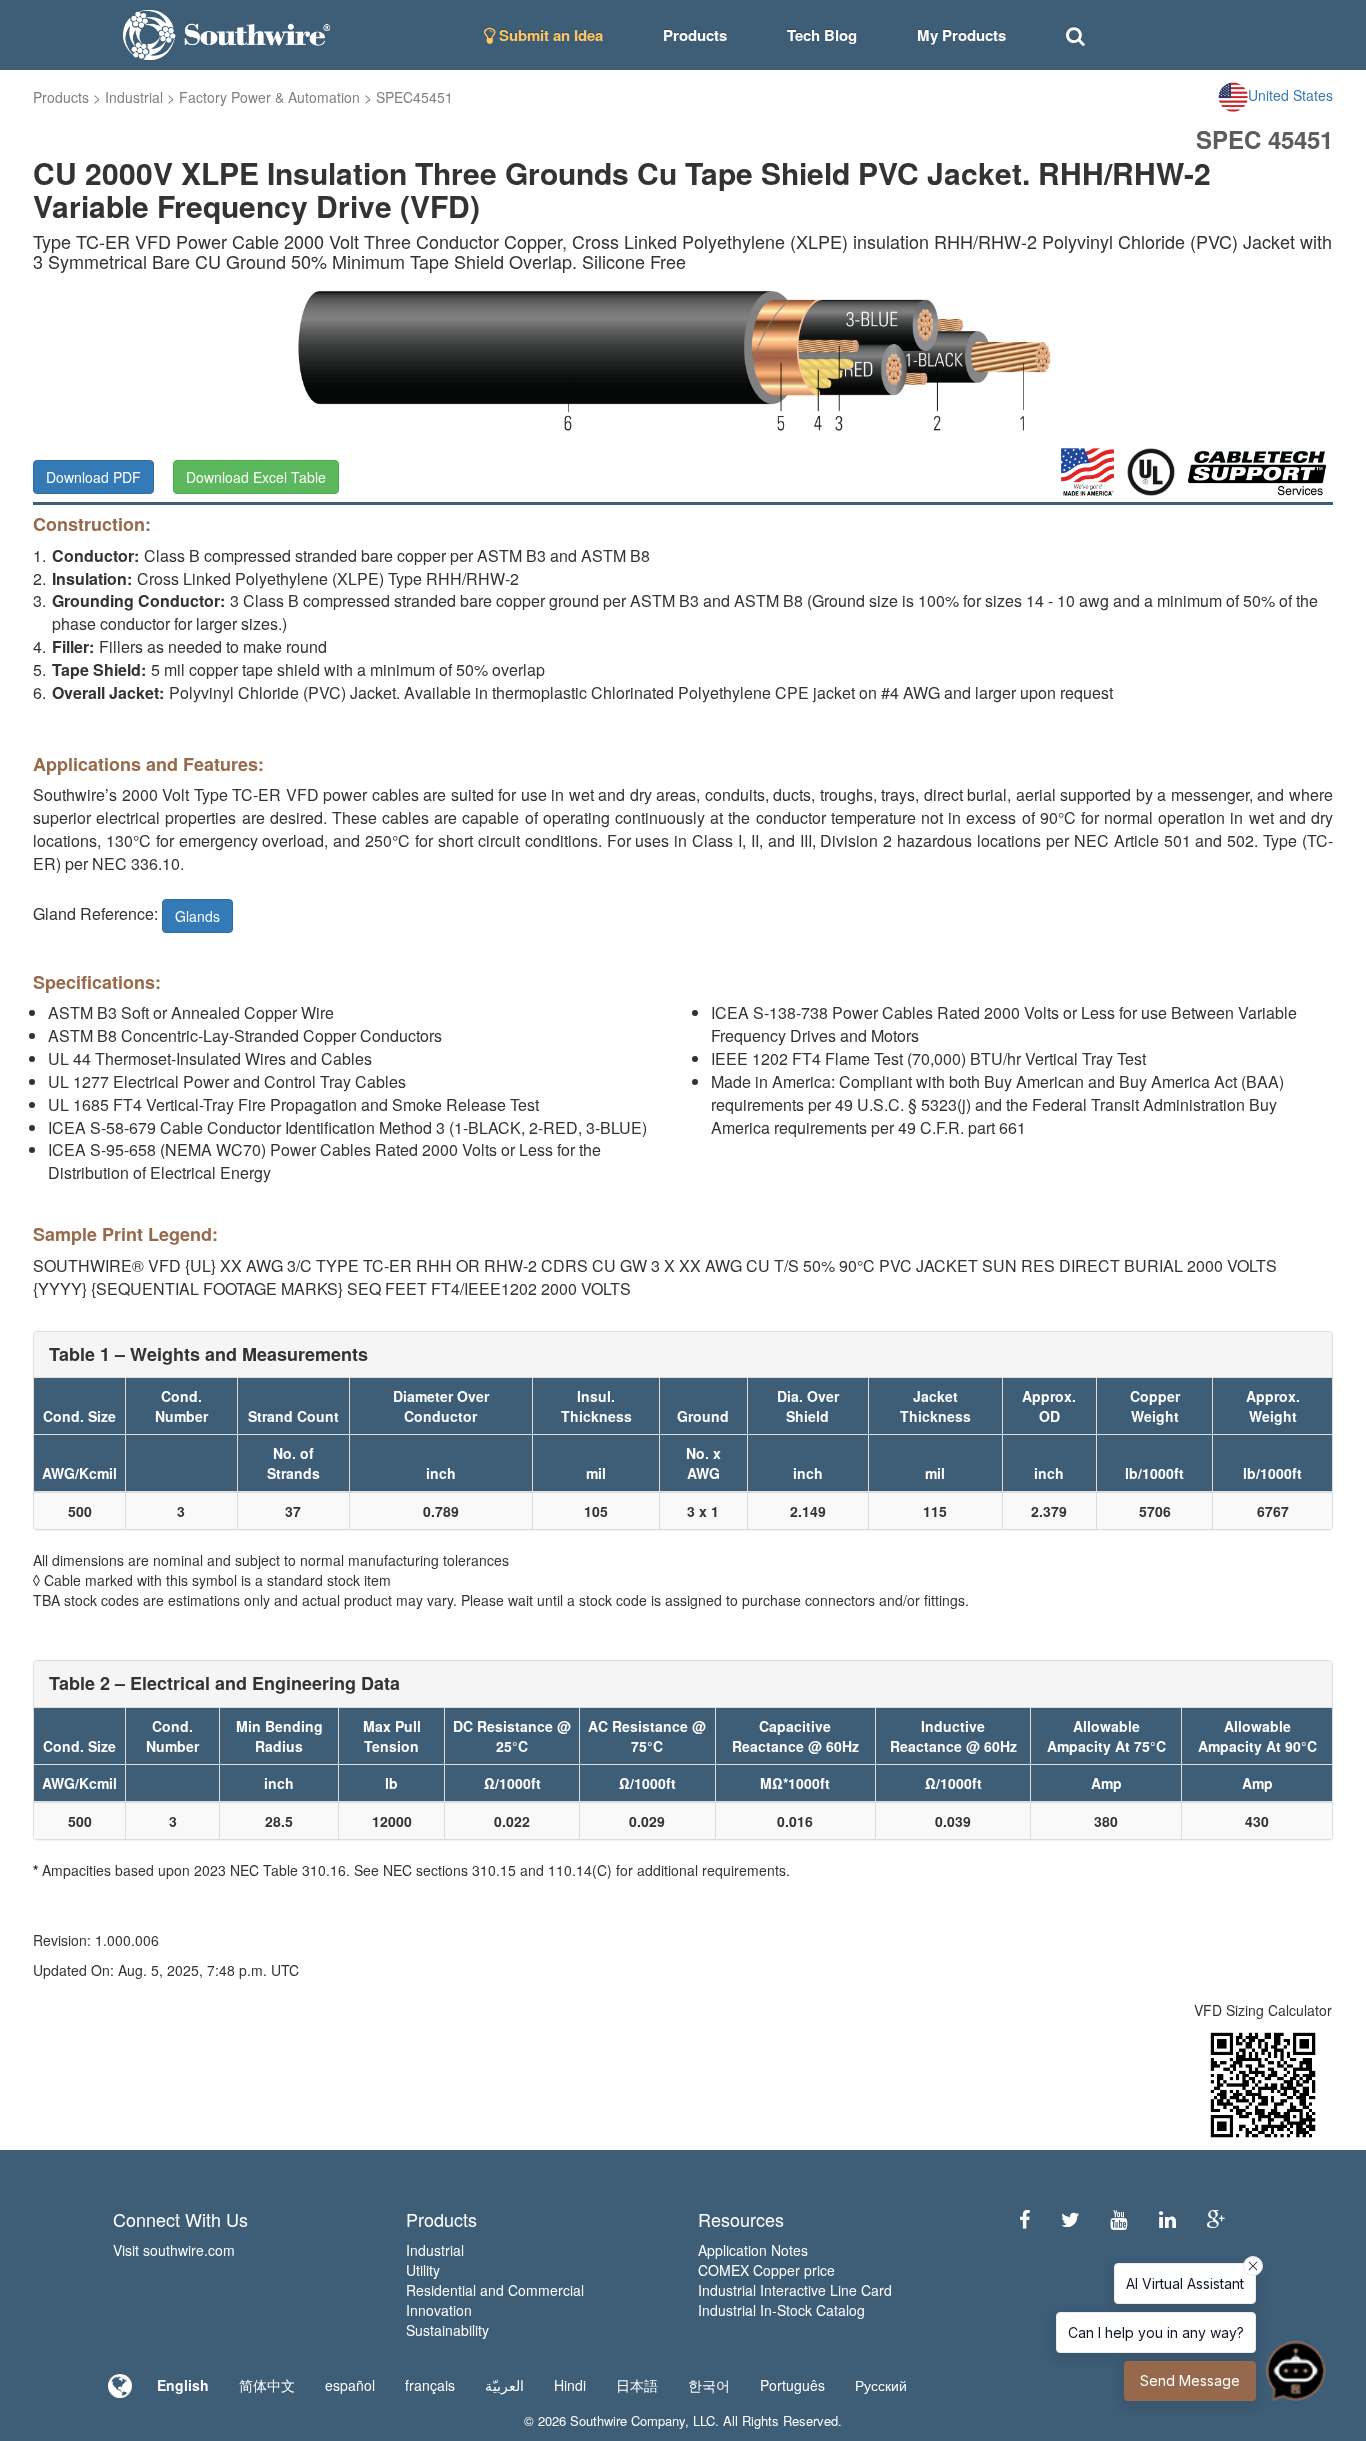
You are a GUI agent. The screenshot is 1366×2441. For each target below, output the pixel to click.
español (350, 2385)
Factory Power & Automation (269, 97)
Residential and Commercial (495, 2290)
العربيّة (504, 2385)
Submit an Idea (549, 35)
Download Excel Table (256, 477)
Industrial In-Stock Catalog (781, 2310)
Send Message (1190, 2380)
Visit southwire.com (174, 2250)
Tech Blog (822, 35)
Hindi (570, 2385)
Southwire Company (627, 2420)
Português (792, 2385)
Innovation (439, 2310)
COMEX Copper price (766, 2270)
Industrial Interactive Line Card (795, 2290)
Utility (423, 2270)
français (430, 2385)
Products (61, 97)
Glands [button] (197, 916)
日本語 (637, 2385)
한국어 (709, 2385)
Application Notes (753, 2250)
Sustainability (447, 2330)
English (183, 2385)
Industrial (134, 97)
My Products (961, 35)
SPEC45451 (414, 97)
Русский (881, 2385)
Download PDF (93, 477)
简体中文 (267, 2385)
